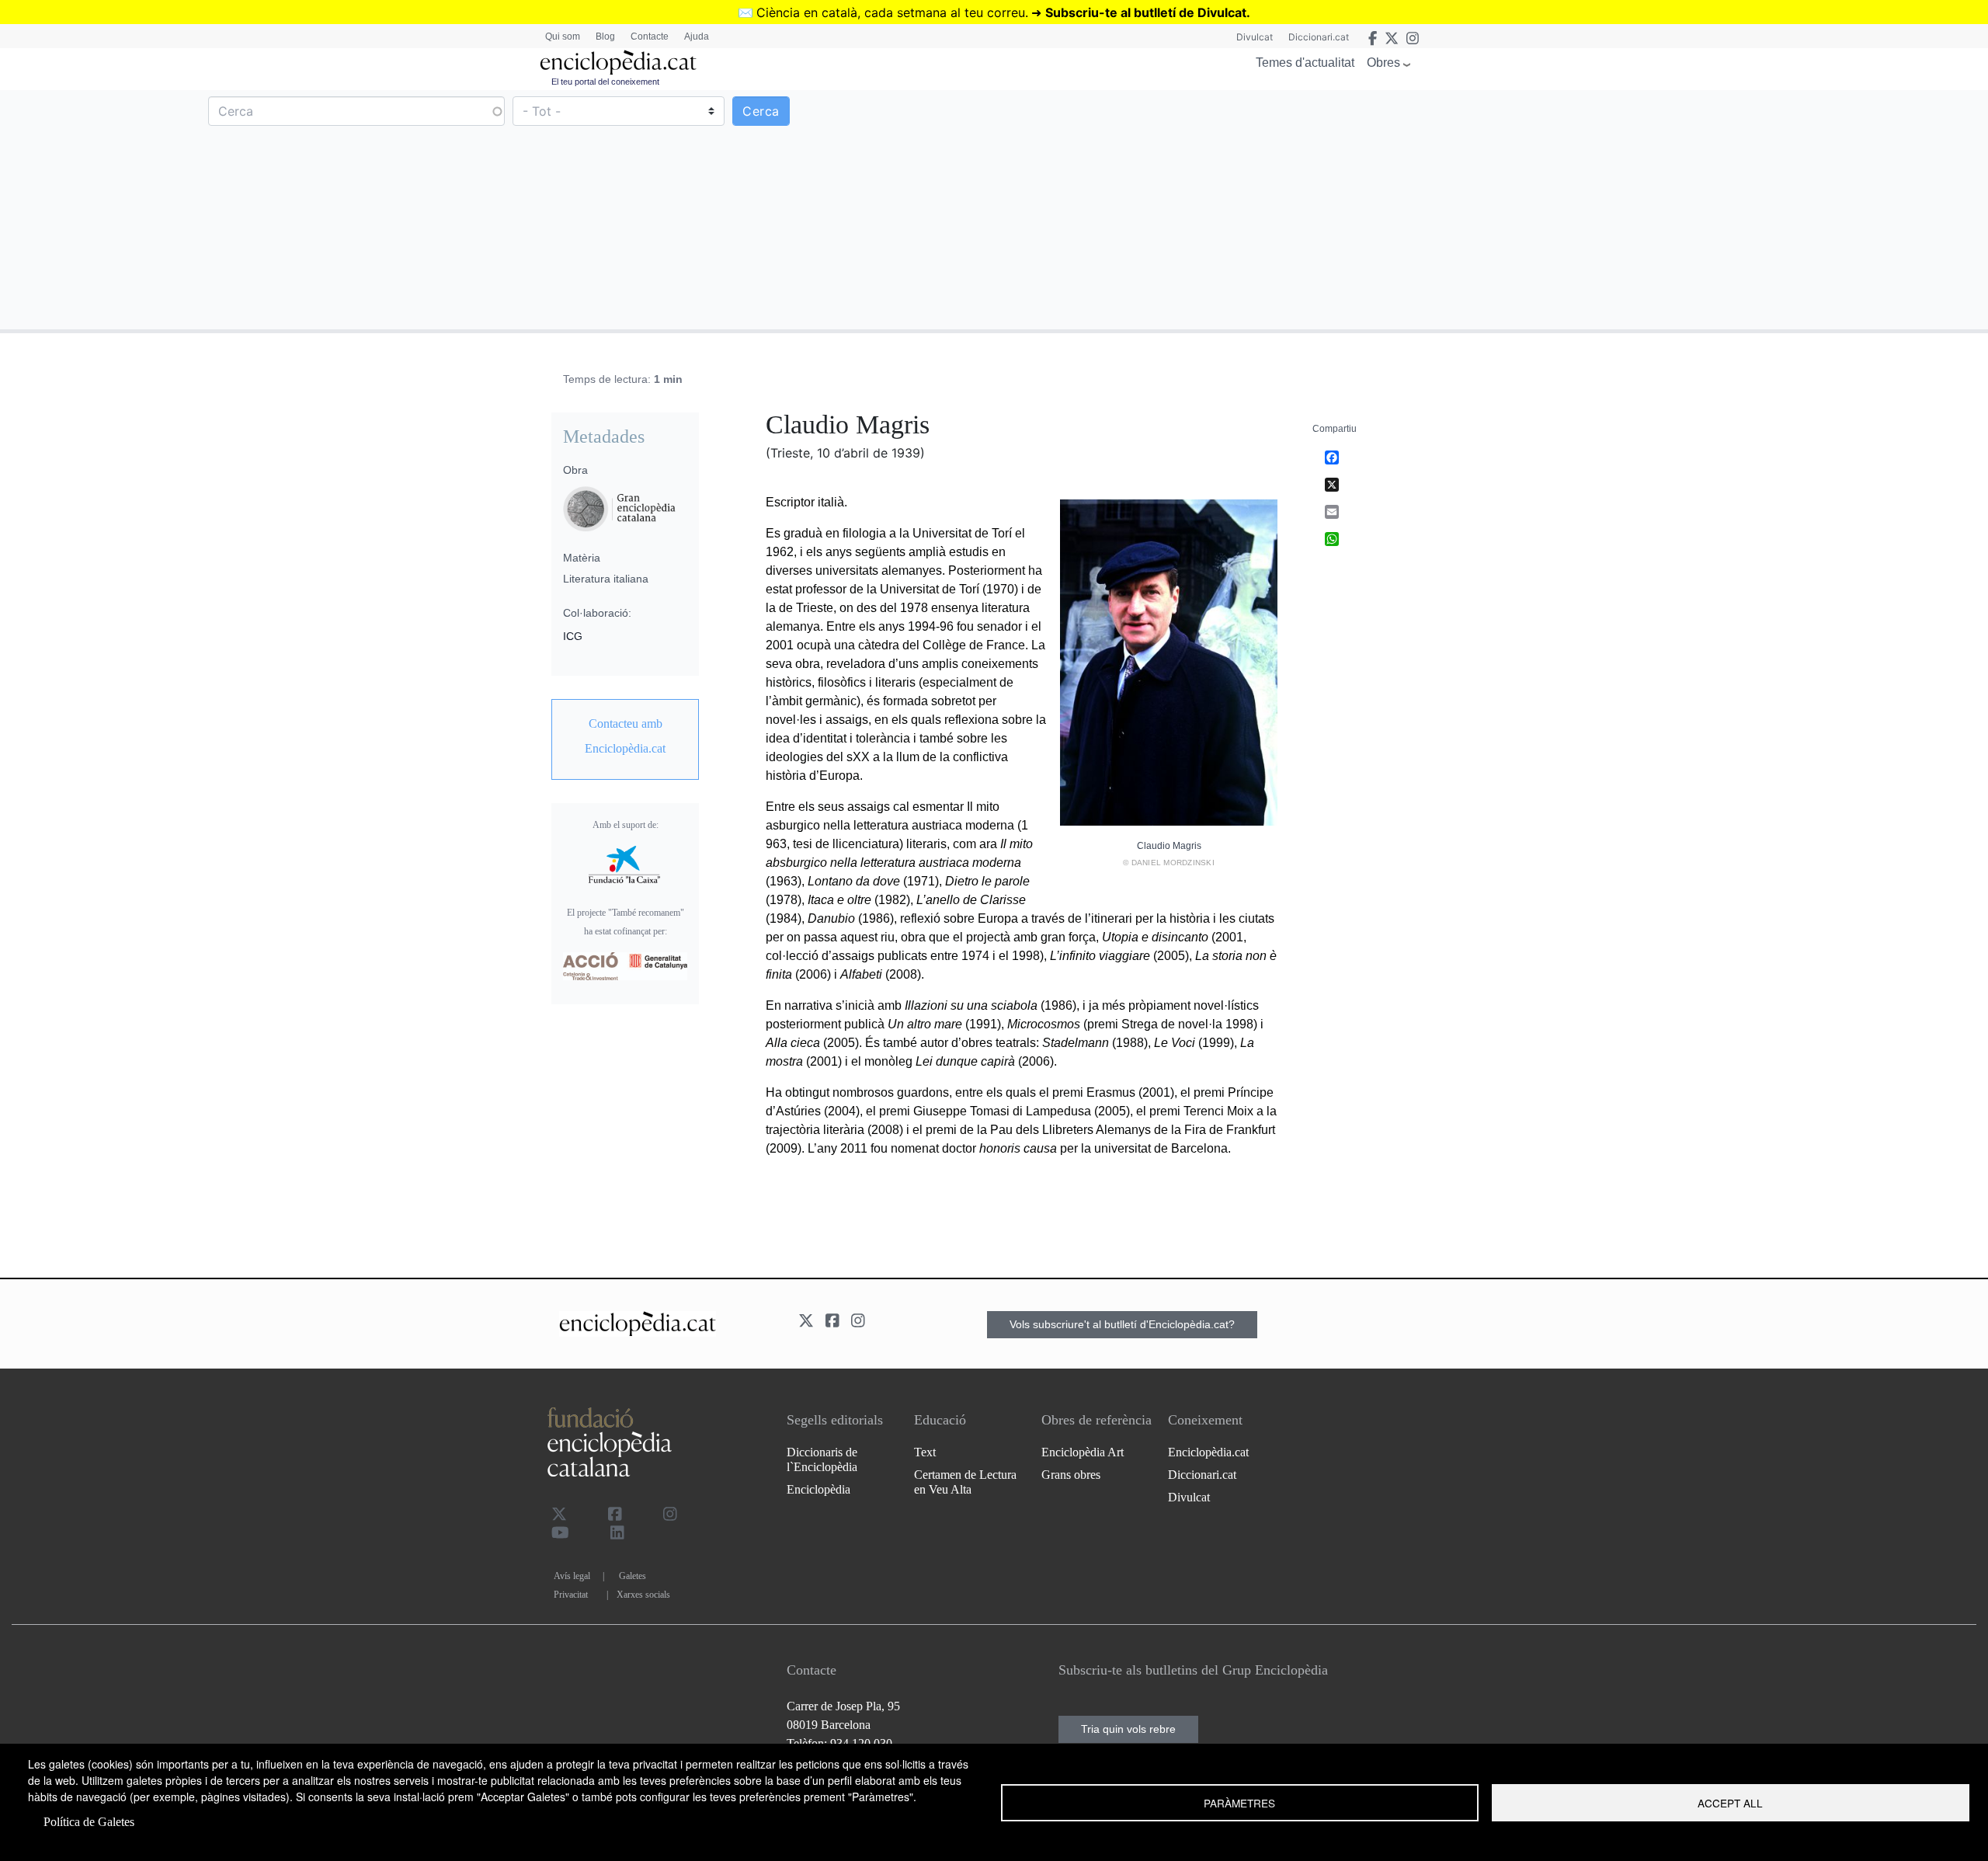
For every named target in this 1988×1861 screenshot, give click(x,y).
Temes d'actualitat (1305, 63)
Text (925, 1452)
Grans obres (1071, 1475)
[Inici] (618, 63)
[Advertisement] (1489, 209)
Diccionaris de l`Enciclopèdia (822, 1459)
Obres (1383, 63)
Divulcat (1255, 37)
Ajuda (697, 37)
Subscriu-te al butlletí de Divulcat (1146, 12)
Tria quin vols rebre (1128, 1729)
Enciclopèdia (818, 1489)
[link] (625, 736)
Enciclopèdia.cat (1208, 1452)
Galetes (633, 1576)
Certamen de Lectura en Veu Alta (965, 1482)
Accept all (1730, 1803)
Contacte (650, 37)
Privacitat (571, 1595)
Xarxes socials (643, 1595)
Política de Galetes (89, 1822)
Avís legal (572, 1576)
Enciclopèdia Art (1083, 1452)
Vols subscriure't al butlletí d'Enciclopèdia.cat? (1122, 1324)
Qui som (563, 37)
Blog (605, 37)
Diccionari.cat (1319, 37)
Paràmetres (1239, 1803)
